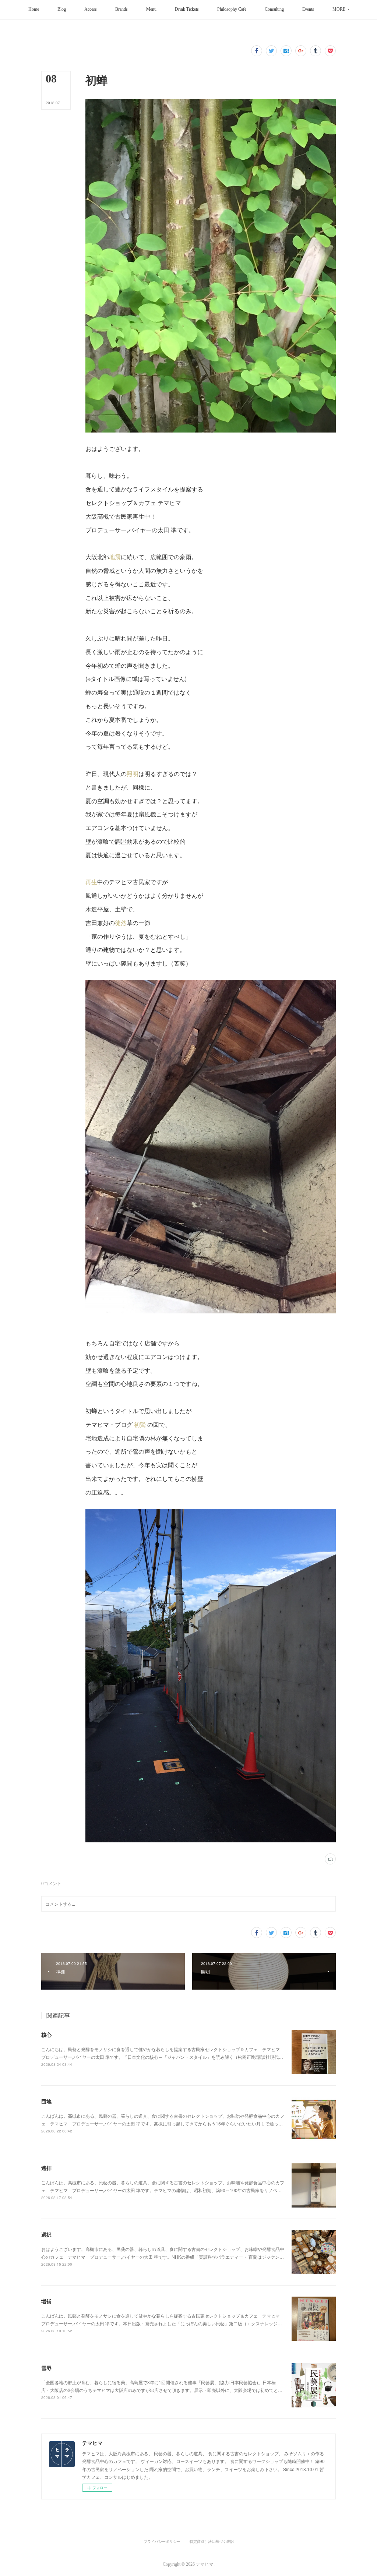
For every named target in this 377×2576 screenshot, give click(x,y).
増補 (46, 2301)
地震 (115, 557)
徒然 (121, 923)
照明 (133, 774)
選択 (46, 2234)
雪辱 (46, 2368)
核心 (46, 2035)
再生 (91, 882)
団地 (46, 2101)
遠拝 (46, 2168)
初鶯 (140, 1424)
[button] (34, 10)
